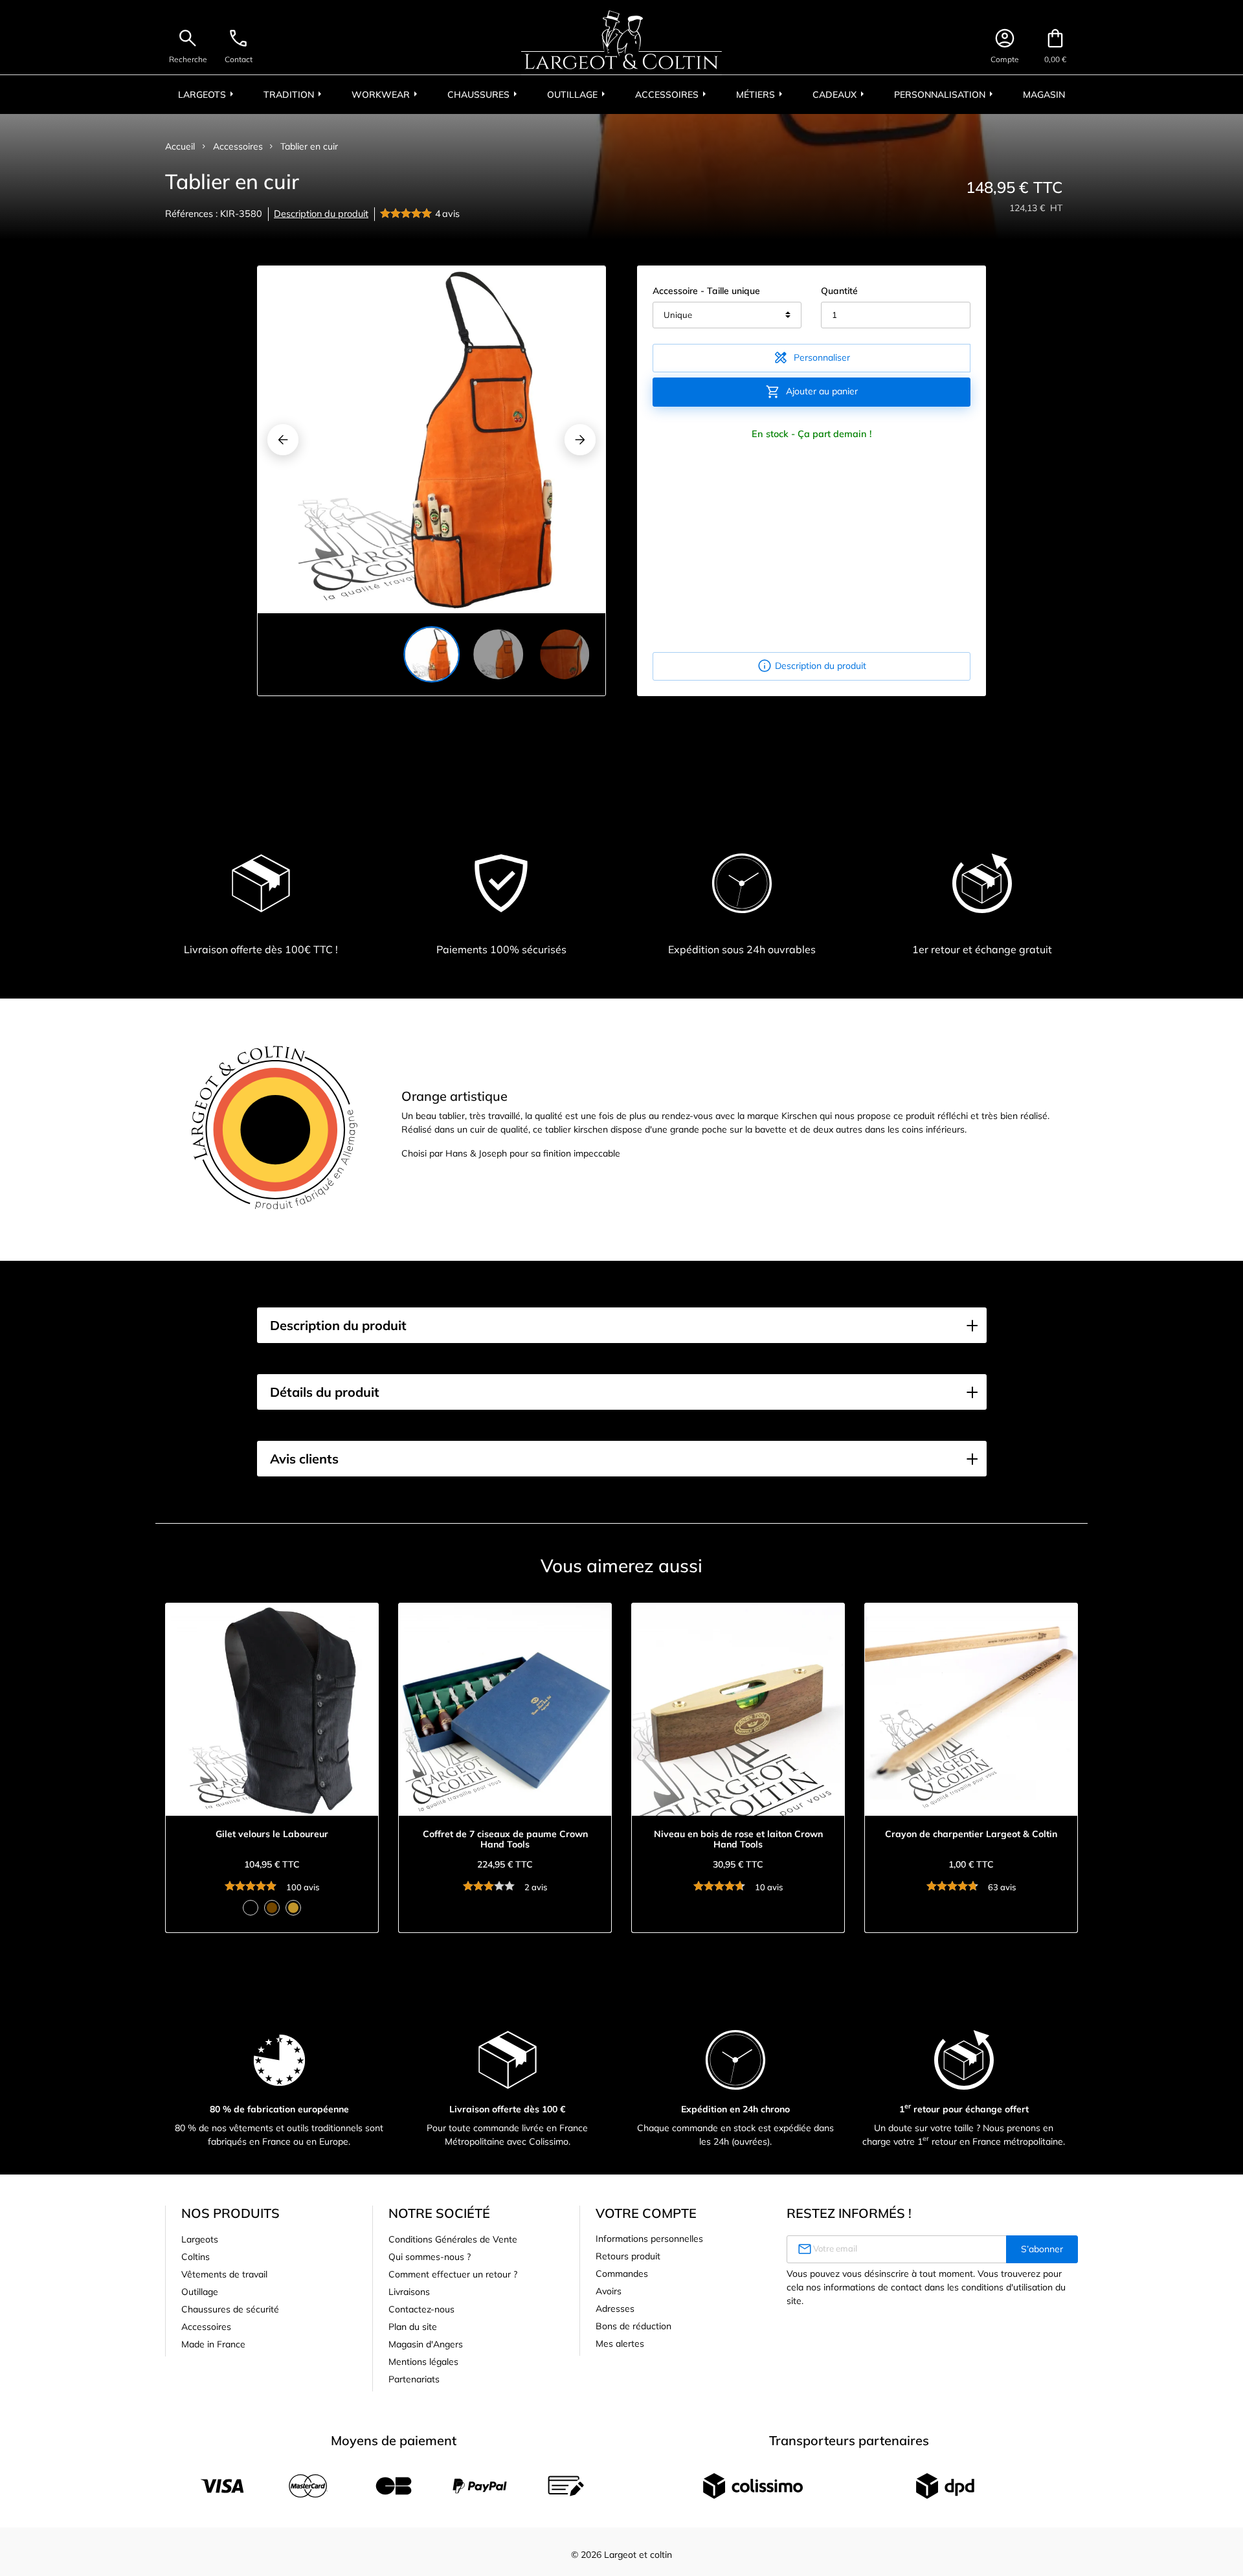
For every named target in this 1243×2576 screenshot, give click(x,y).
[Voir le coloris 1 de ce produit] (251, 1908)
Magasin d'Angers (426, 2344)
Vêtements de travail (224, 2274)
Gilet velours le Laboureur (272, 1834)
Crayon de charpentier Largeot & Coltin (971, 1834)
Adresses (615, 2309)
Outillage (200, 2292)
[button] (622, 1326)
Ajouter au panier (812, 392)
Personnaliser (812, 357)
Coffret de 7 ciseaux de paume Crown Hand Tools (505, 1840)
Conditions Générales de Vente (453, 2239)
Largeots (200, 2239)
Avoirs (609, 2291)
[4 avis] (408, 214)
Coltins (196, 2257)
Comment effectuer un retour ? (453, 2274)
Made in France (213, 2344)
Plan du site (413, 2327)
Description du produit (321, 214)
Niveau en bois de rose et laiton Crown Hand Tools (738, 1840)
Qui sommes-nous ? (430, 2257)
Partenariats (414, 2379)
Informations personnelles (649, 2239)
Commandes (622, 2274)
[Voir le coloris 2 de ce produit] (272, 1908)
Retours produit (628, 2256)
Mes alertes (620, 2344)
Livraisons (409, 2292)
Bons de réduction (633, 2326)
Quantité (839, 291)
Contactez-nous (421, 2309)
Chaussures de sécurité (230, 2309)
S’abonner (1042, 2249)
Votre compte (646, 2213)
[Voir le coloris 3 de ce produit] (293, 1908)
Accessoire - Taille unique (706, 291)
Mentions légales (423, 2362)
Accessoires (206, 2327)
